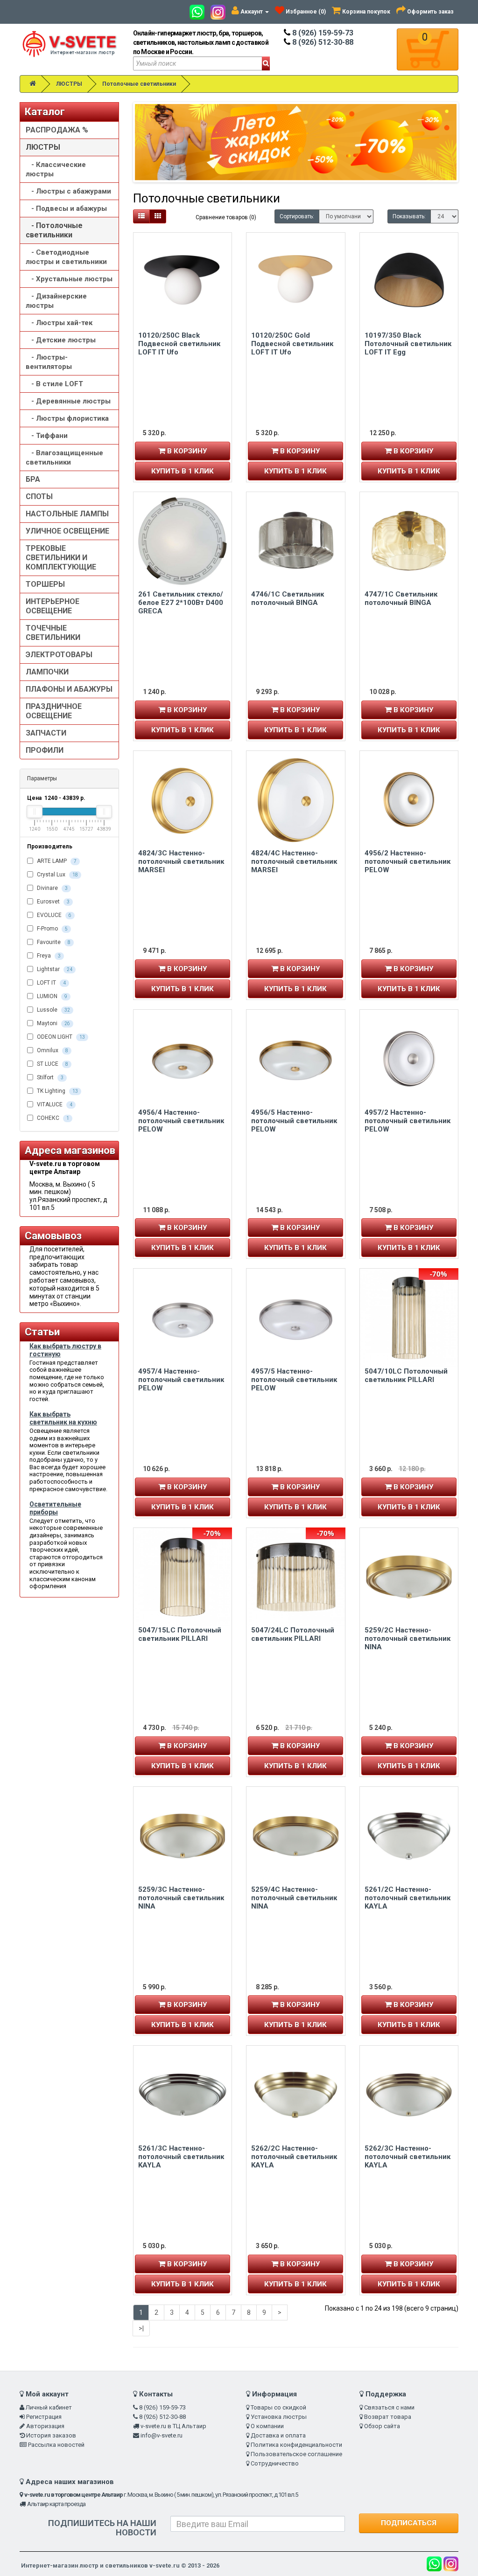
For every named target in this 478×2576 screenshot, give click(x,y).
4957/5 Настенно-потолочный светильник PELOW (294, 1380)
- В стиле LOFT (54, 384)
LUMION (51, 996)
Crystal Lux (57, 875)
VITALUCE (54, 1104)
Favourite (53, 942)
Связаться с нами (389, 2407)
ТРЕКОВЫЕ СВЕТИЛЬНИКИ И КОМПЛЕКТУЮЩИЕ (61, 558)
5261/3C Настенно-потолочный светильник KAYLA (181, 2157)
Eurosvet (53, 902)
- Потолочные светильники (54, 230)
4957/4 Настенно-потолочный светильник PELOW (181, 1380)
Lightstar (54, 969)
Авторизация (45, 2426)
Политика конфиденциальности (296, 2445)
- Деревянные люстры (68, 401)
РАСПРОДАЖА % (57, 130)
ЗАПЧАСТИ (46, 733)
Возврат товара (388, 2417)
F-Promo (52, 929)
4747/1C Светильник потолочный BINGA (401, 598)
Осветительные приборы (55, 1508)
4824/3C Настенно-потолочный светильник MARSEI (181, 861)
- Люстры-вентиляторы (49, 362)
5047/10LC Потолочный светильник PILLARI (406, 1375)
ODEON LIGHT (60, 1037)
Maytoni (53, 1023)
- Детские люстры (61, 340)
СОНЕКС (52, 1118)
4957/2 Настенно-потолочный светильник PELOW (408, 1121)
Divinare (52, 888)
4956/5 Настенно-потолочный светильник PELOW (294, 1121)
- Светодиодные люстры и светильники (66, 257)
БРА (33, 479)
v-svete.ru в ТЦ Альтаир (173, 2426)
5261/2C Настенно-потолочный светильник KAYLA (408, 1898)
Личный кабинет (49, 2407)
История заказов (51, 2435)
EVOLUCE (53, 915)
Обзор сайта (382, 2426)
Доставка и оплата (278, 2435)
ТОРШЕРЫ (45, 584)
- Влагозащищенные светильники (64, 458)
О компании (267, 2426)
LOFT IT (51, 983)
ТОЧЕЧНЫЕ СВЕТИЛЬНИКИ (53, 633)
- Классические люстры (56, 169)
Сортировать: (297, 216)
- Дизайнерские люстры (56, 301)
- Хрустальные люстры (69, 279)
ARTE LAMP (56, 861)
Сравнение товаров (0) (226, 217)
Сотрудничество (275, 2463)
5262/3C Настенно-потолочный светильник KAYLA (408, 2157)
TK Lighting (57, 1091)
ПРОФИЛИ (45, 750)
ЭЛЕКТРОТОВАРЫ (59, 655)
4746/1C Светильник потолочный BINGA (288, 598)
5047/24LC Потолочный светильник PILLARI (293, 1634)
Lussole (53, 1010)
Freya (48, 956)
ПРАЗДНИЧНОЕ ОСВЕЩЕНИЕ (54, 711)
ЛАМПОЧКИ (47, 672)
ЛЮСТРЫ (69, 84)
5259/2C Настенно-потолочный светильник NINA (408, 1639)
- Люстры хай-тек (59, 323)
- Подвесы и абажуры (66, 208)
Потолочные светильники (139, 84)
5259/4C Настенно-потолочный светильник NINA (294, 1898)
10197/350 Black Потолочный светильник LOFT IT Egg (408, 344)
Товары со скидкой (278, 2407)
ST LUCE (52, 1064)
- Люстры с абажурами (68, 191)
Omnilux (52, 1050)
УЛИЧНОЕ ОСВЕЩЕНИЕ (67, 531)
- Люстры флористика (67, 418)
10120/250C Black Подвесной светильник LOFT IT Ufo (179, 344)
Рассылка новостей (56, 2445)
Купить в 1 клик (183, 471)
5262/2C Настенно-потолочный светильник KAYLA (294, 2157)
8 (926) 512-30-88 (322, 42)
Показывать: (409, 216)
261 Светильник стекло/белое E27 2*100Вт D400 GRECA (181, 603)
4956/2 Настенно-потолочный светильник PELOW (408, 861)
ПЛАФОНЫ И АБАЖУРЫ (69, 689)
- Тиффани (47, 436)
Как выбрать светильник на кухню (63, 1418)
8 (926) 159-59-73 (322, 33)
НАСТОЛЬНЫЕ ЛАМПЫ (67, 514)
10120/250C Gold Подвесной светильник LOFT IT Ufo (292, 344)
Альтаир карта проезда (56, 2504)
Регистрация (44, 2417)
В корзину (186, 451)
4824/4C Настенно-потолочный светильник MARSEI (294, 861)
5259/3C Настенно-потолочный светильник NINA (181, 1898)
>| (141, 2328)
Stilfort (49, 1077)
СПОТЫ (39, 496)
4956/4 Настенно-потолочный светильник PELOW (181, 1121)
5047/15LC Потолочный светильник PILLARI (180, 1634)
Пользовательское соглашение (296, 2454)
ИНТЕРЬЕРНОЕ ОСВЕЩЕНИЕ (53, 606)
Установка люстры (279, 2417)
